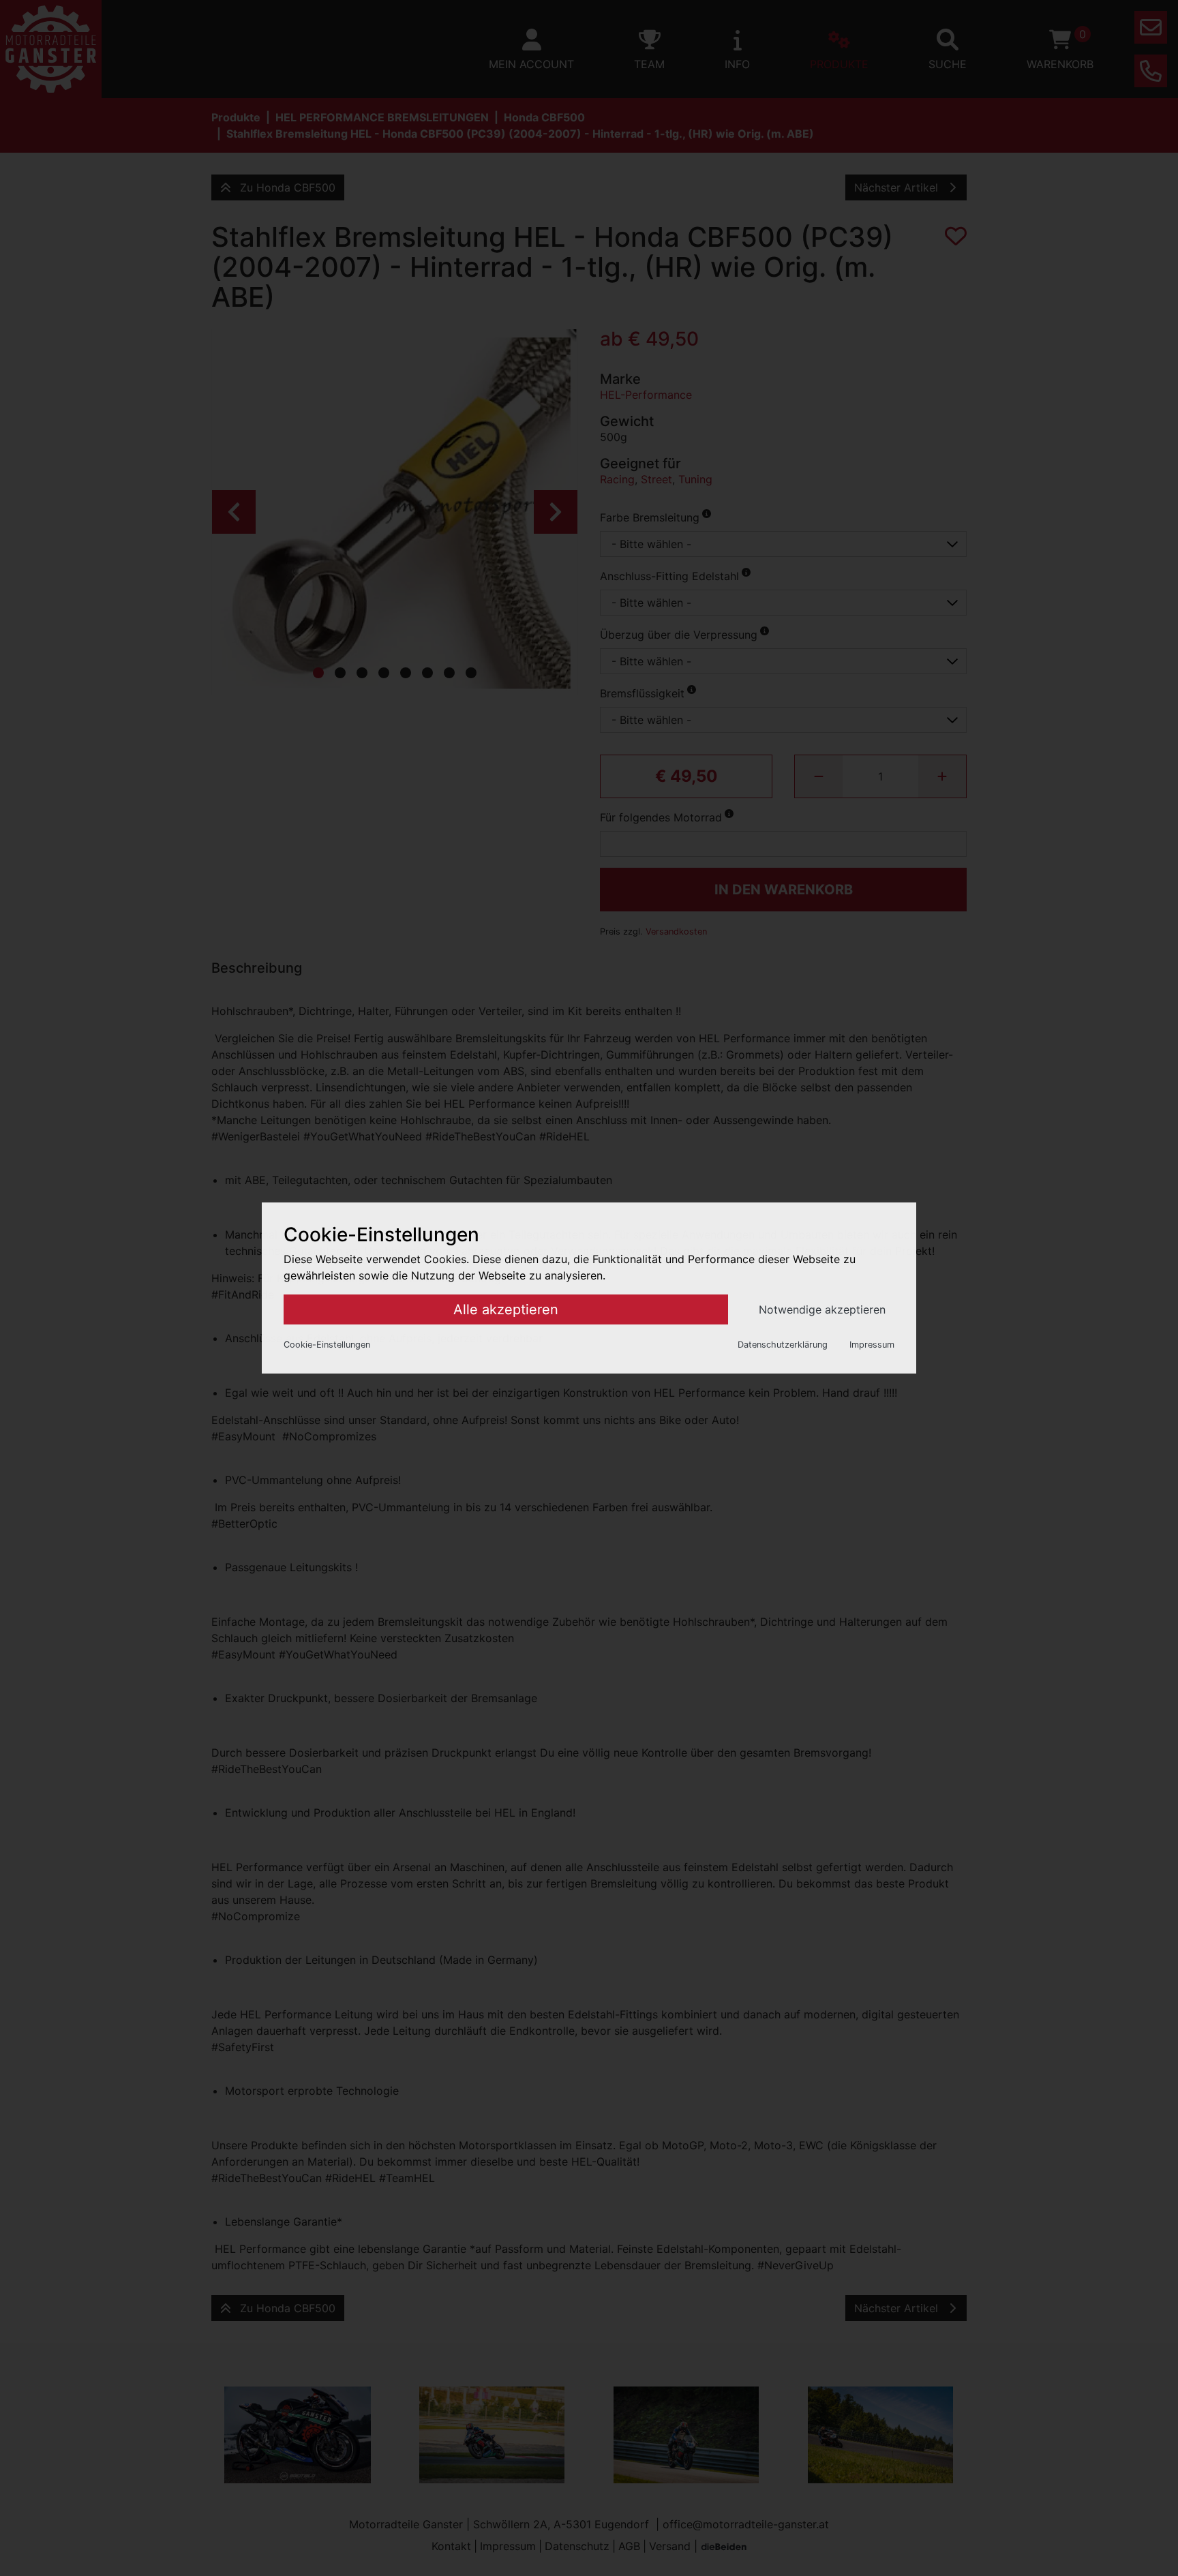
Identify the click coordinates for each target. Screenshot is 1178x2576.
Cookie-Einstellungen (327, 1345)
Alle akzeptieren (506, 1309)
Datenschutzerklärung (783, 1345)
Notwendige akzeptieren (822, 1309)
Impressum (872, 1345)
